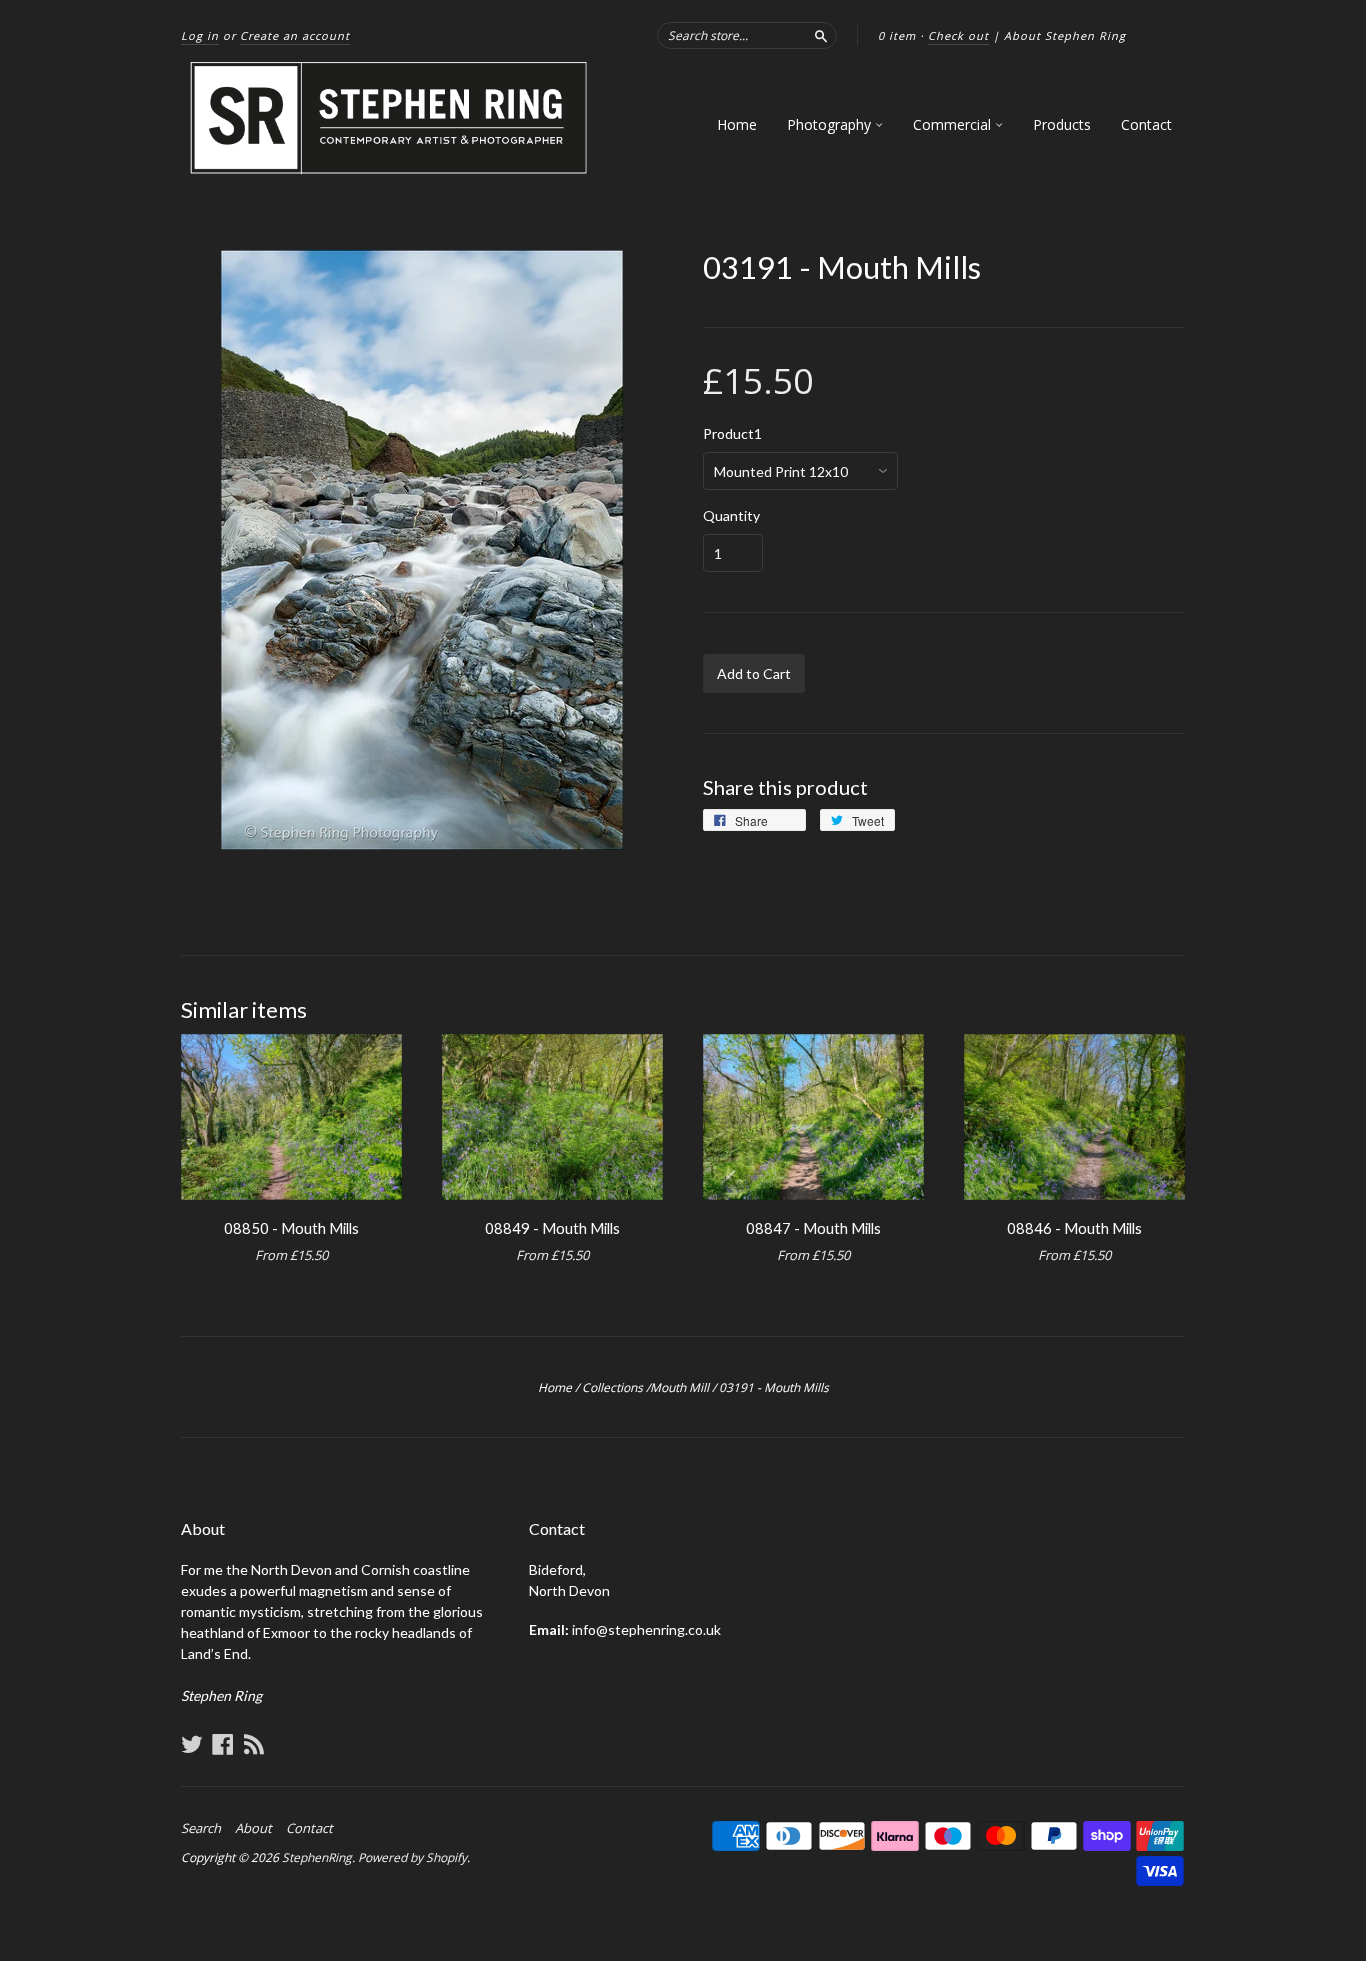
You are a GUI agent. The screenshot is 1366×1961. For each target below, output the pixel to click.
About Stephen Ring (1065, 35)
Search (201, 1828)
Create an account (295, 35)
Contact (1146, 124)
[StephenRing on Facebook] (223, 1744)
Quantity (731, 516)
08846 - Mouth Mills (1074, 1228)
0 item (897, 35)
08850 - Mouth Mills (291, 1228)
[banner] (390, 118)
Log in (200, 35)
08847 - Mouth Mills (813, 1228)
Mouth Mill (679, 1387)
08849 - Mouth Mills (552, 1228)
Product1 (732, 434)
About (253, 1828)
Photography (831, 124)
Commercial (954, 124)
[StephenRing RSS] (254, 1744)
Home (737, 124)
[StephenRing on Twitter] (192, 1744)
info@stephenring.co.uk (646, 1629)
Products (1062, 124)
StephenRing (317, 1857)
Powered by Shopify (412, 1857)
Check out (958, 35)
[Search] (821, 35)
